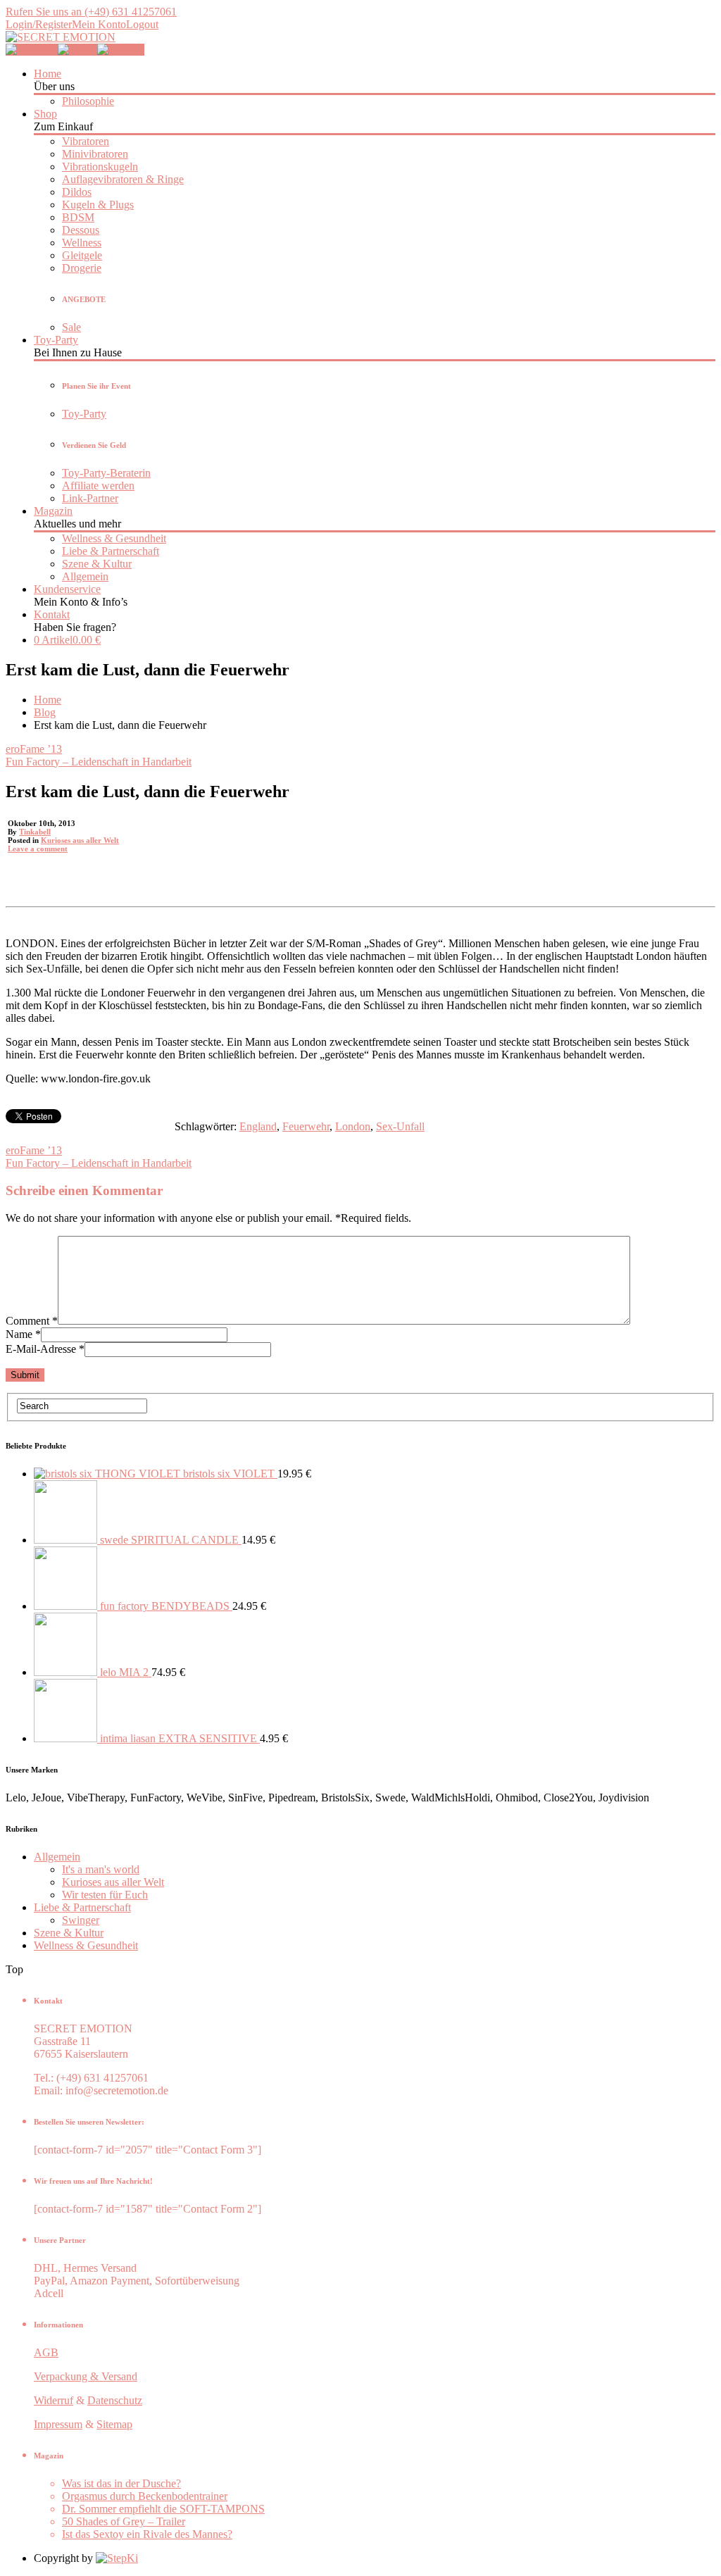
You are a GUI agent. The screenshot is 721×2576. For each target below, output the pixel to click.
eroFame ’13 (34, 749)
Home (48, 700)
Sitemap (114, 2424)
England (258, 1126)
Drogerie (82, 268)
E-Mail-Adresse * (45, 1349)
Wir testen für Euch (105, 1895)
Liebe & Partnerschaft (111, 551)
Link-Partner (90, 498)
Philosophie (88, 101)
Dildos (77, 192)
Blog (45, 712)
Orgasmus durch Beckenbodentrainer (145, 2496)
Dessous (81, 230)
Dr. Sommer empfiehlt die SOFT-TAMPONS (163, 2509)
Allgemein (85, 576)
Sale (71, 327)
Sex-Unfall (400, 1126)
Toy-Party (84, 414)
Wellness (82, 243)
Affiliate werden (98, 486)
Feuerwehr (306, 1126)
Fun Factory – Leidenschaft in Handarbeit (99, 762)
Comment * (32, 1321)
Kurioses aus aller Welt (80, 840)
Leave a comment (38, 849)
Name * (23, 1334)
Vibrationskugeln (100, 167)
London (353, 1126)
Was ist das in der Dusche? (121, 2483)
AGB (46, 2352)
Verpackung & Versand (86, 2376)
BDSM (78, 217)
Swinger (81, 1920)
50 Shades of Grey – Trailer (124, 2521)
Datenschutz (115, 2400)
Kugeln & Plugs (98, 205)
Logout (142, 24)
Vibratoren (86, 141)
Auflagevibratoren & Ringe (123, 179)
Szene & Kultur (97, 564)
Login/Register (39, 24)
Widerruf (54, 2400)
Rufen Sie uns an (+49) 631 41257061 (91, 12)
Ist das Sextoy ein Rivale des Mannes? (147, 2534)
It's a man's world (101, 1869)
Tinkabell (35, 832)
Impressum (58, 2424)
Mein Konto (99, 24)
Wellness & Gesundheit (114, 538)
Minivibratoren (95, 154)
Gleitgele (82, 255)
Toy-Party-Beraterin (106, 473)
